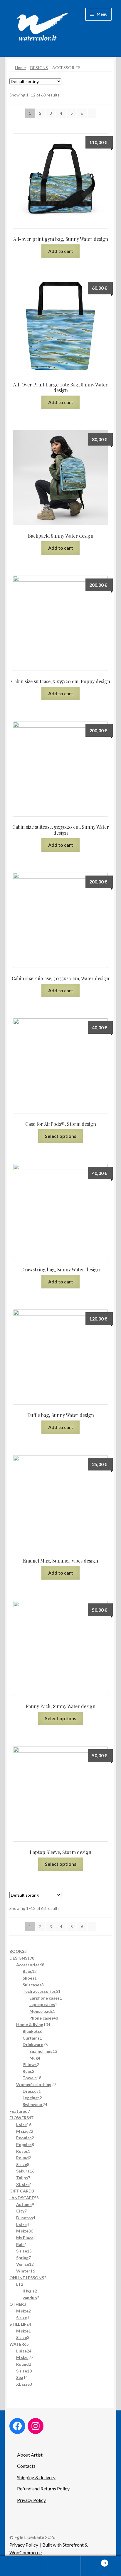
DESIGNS (39, 67)
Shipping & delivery (36, 2477)
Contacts (26, 2466)
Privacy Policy (31, 2500)
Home (20, 67)
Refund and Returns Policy (43, 2489)
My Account (20, 2566)
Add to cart (61, 251)
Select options (61, 1136)
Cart (93, 2561)
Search (60, 2566)
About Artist (30, 2455)
